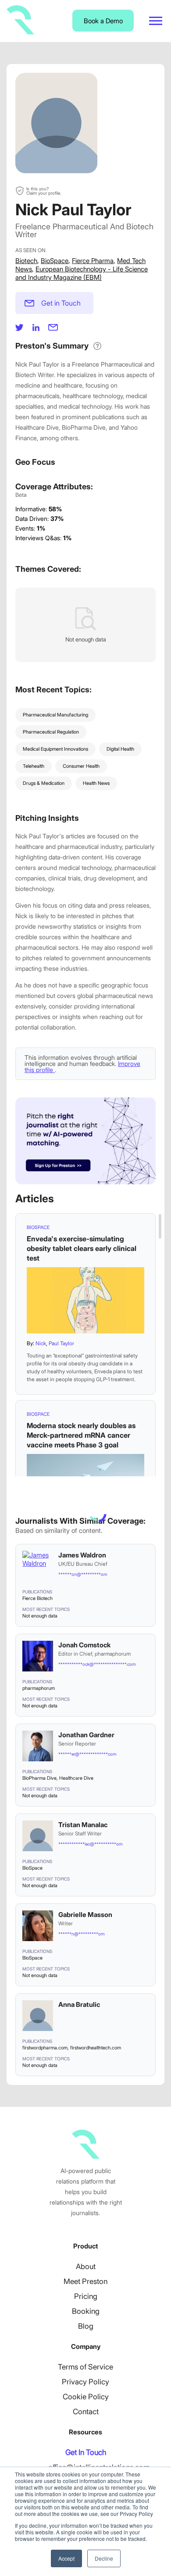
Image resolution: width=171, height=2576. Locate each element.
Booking (86, 2311)
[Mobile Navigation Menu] (156, 21)
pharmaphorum (39, 1688)
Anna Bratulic (79, 2004)
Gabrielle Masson (85, 1915)
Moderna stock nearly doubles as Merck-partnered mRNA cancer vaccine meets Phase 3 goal (81, 1435)
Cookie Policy (86, 2397)
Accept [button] (66, 2558)
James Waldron (82, 1555)
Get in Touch (61, 303)
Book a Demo (103, 21)
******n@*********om (81, 1934)
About (86, 2266)
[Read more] (85, 1300)
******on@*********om (83, 1574)
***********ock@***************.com (97, 1664)
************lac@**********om (90, 1844)
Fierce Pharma (93, 261)
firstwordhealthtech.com (96, 2048)
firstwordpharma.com (45, 2048)
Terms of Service (85, 2367)
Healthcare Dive (76, 1778)
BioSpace (55, 261)
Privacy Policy (85, 2382)
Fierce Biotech (37, 1598)
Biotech (26, 261)
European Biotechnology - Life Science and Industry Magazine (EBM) (82, 273)
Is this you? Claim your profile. (44, 191)
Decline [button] (104, 2558)
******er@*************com (87, 1754)
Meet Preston (85, 2281)
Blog (86, 2326)
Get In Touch (86, 2452)
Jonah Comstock (84, 1645)
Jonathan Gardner (86, 1735)
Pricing (86, 2296)
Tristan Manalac (83, 1825)
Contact (86, 2412)
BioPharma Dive (39, 1778)
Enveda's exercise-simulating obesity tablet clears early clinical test (82, 1248)
